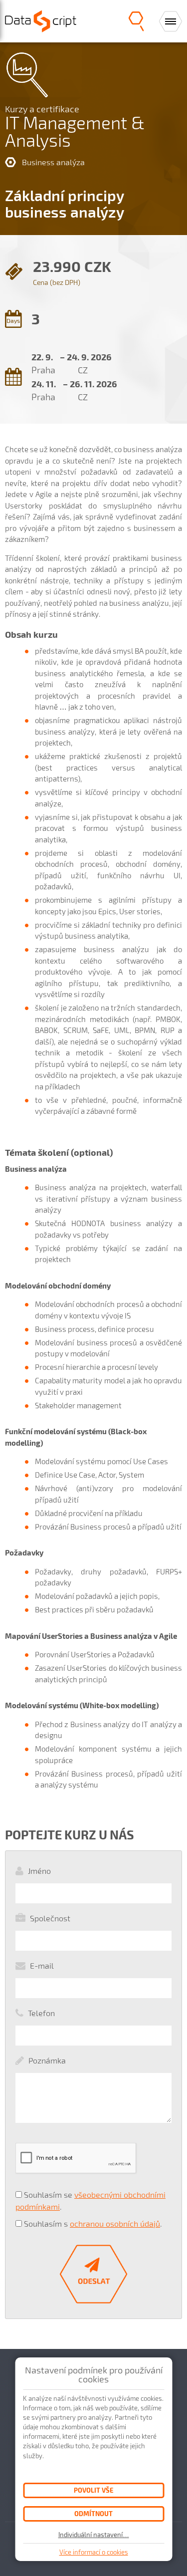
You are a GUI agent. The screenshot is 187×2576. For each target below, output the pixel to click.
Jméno (39, 1871)
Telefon (41, 2013)
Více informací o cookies (94, 2552)
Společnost (50, 1918)
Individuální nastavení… (94, 2535)
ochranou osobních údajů (115, 2223)
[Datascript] (41, 20)
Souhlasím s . (93, 2223)
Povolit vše (93, 2490)
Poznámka (47, 2060)
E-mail (42, 1965)
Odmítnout (93, 2513)
